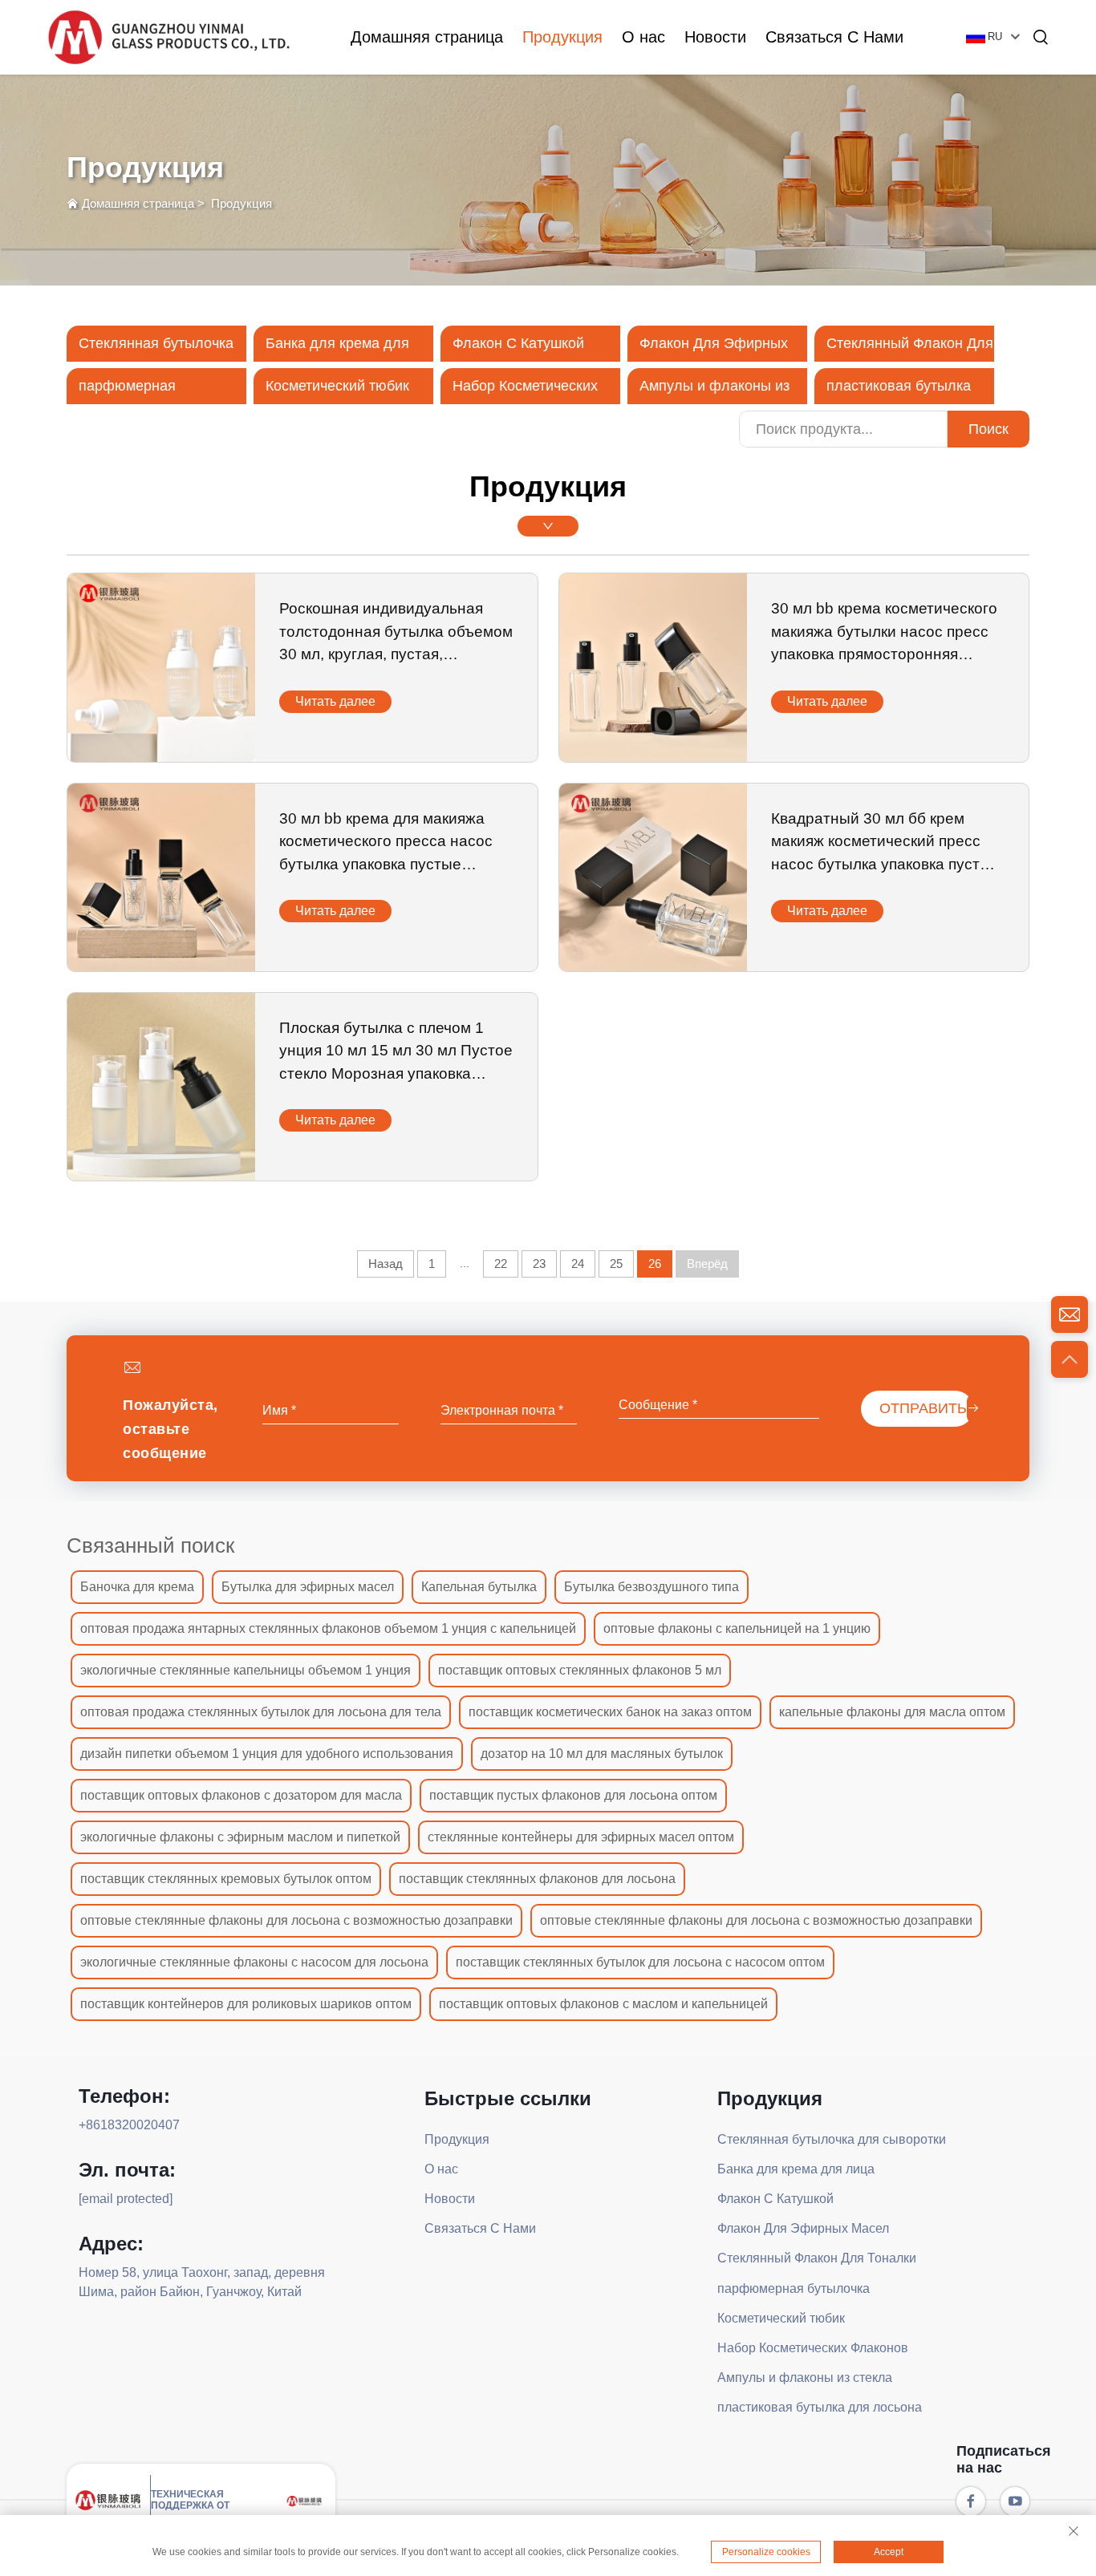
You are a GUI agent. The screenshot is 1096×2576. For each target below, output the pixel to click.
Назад (386, 1264)
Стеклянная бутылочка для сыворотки (832, 2139)
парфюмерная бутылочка (794, 2288)
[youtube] (1015, 2501)
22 (501, 1264)
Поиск (988, 429)
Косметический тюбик (337, 386)
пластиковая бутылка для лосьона (820, 2407)
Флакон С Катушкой (518, 343)
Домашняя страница (427, 37)
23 (539, 1264)
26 (655, 1264)
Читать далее (335, 701)
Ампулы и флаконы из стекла (805, 2378)
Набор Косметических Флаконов (813, 2348)
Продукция (562, 37)
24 (578, 1264)
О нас (643, 37)
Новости (715, 37)
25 (616, 1264)
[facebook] (971, 2501)
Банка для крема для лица (796, 2169)
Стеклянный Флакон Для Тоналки (817, 2258)
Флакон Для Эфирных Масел (803, 2228)
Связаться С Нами (834, 37)
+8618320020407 (129, 2125)
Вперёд (707, 1264)
